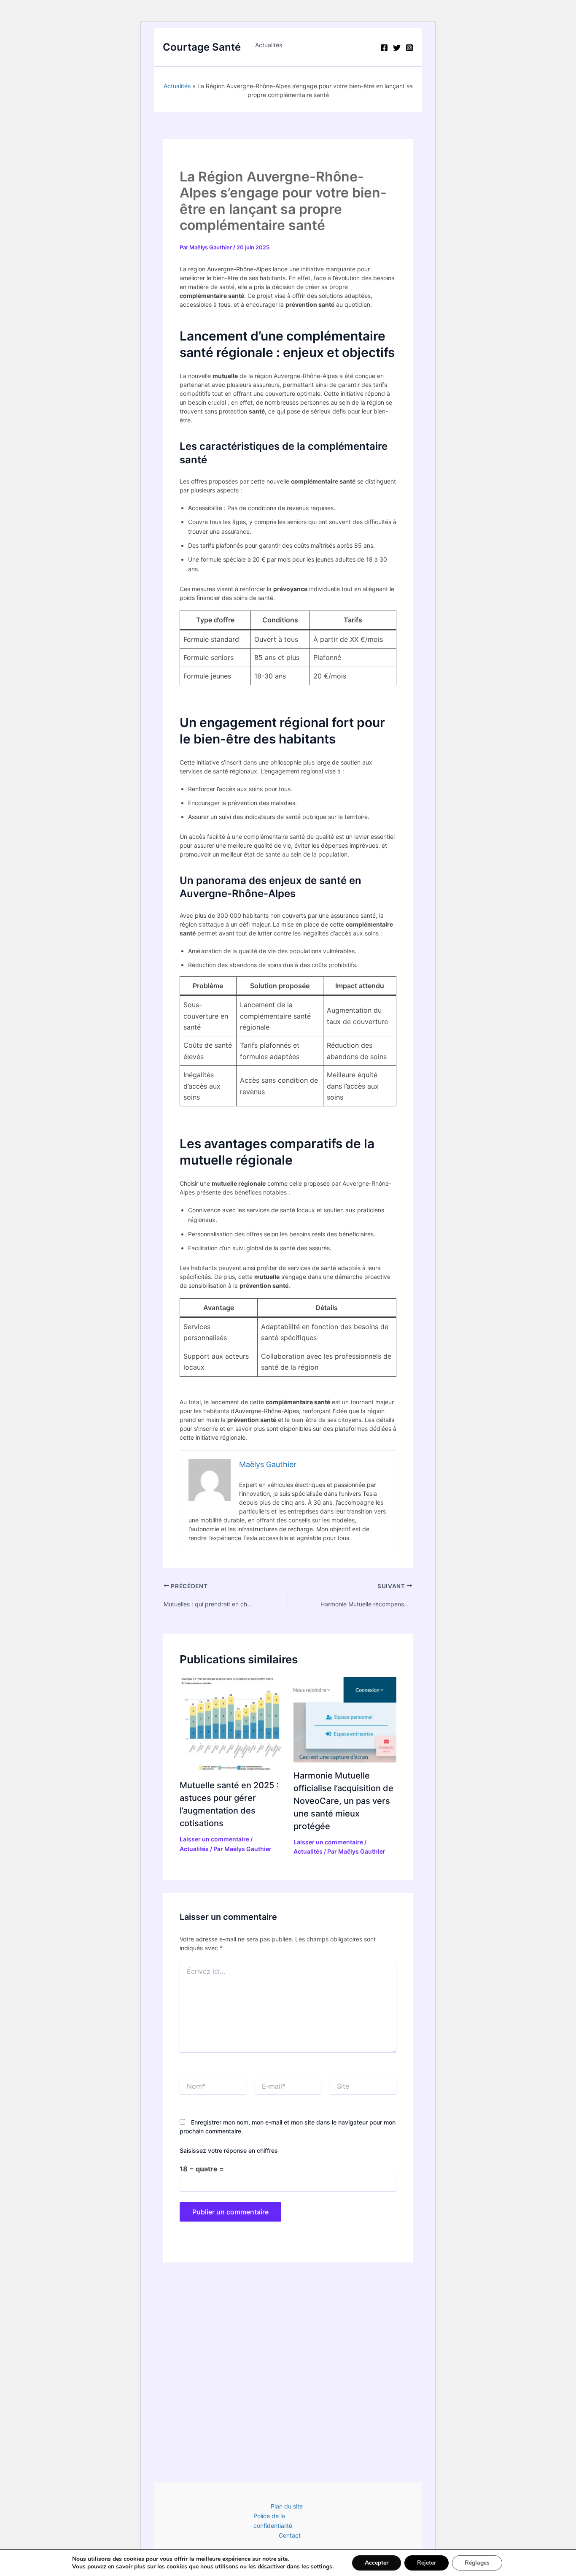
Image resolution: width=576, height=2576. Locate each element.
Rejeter (427, 2563)
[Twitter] (397, 48)
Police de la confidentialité (273, 2521)
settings (322, 2567)
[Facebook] (384, 48)
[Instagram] (409, 48)
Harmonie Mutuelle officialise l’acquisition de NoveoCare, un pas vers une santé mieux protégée (343, 1801)
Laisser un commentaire (214, 1839)
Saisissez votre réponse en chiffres (229, 2150)
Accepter (377, 2563)
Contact (290, 2535)
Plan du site (287, 2506)
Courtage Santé (202, 47)
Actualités (269, 45)
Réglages (477, 2563)
